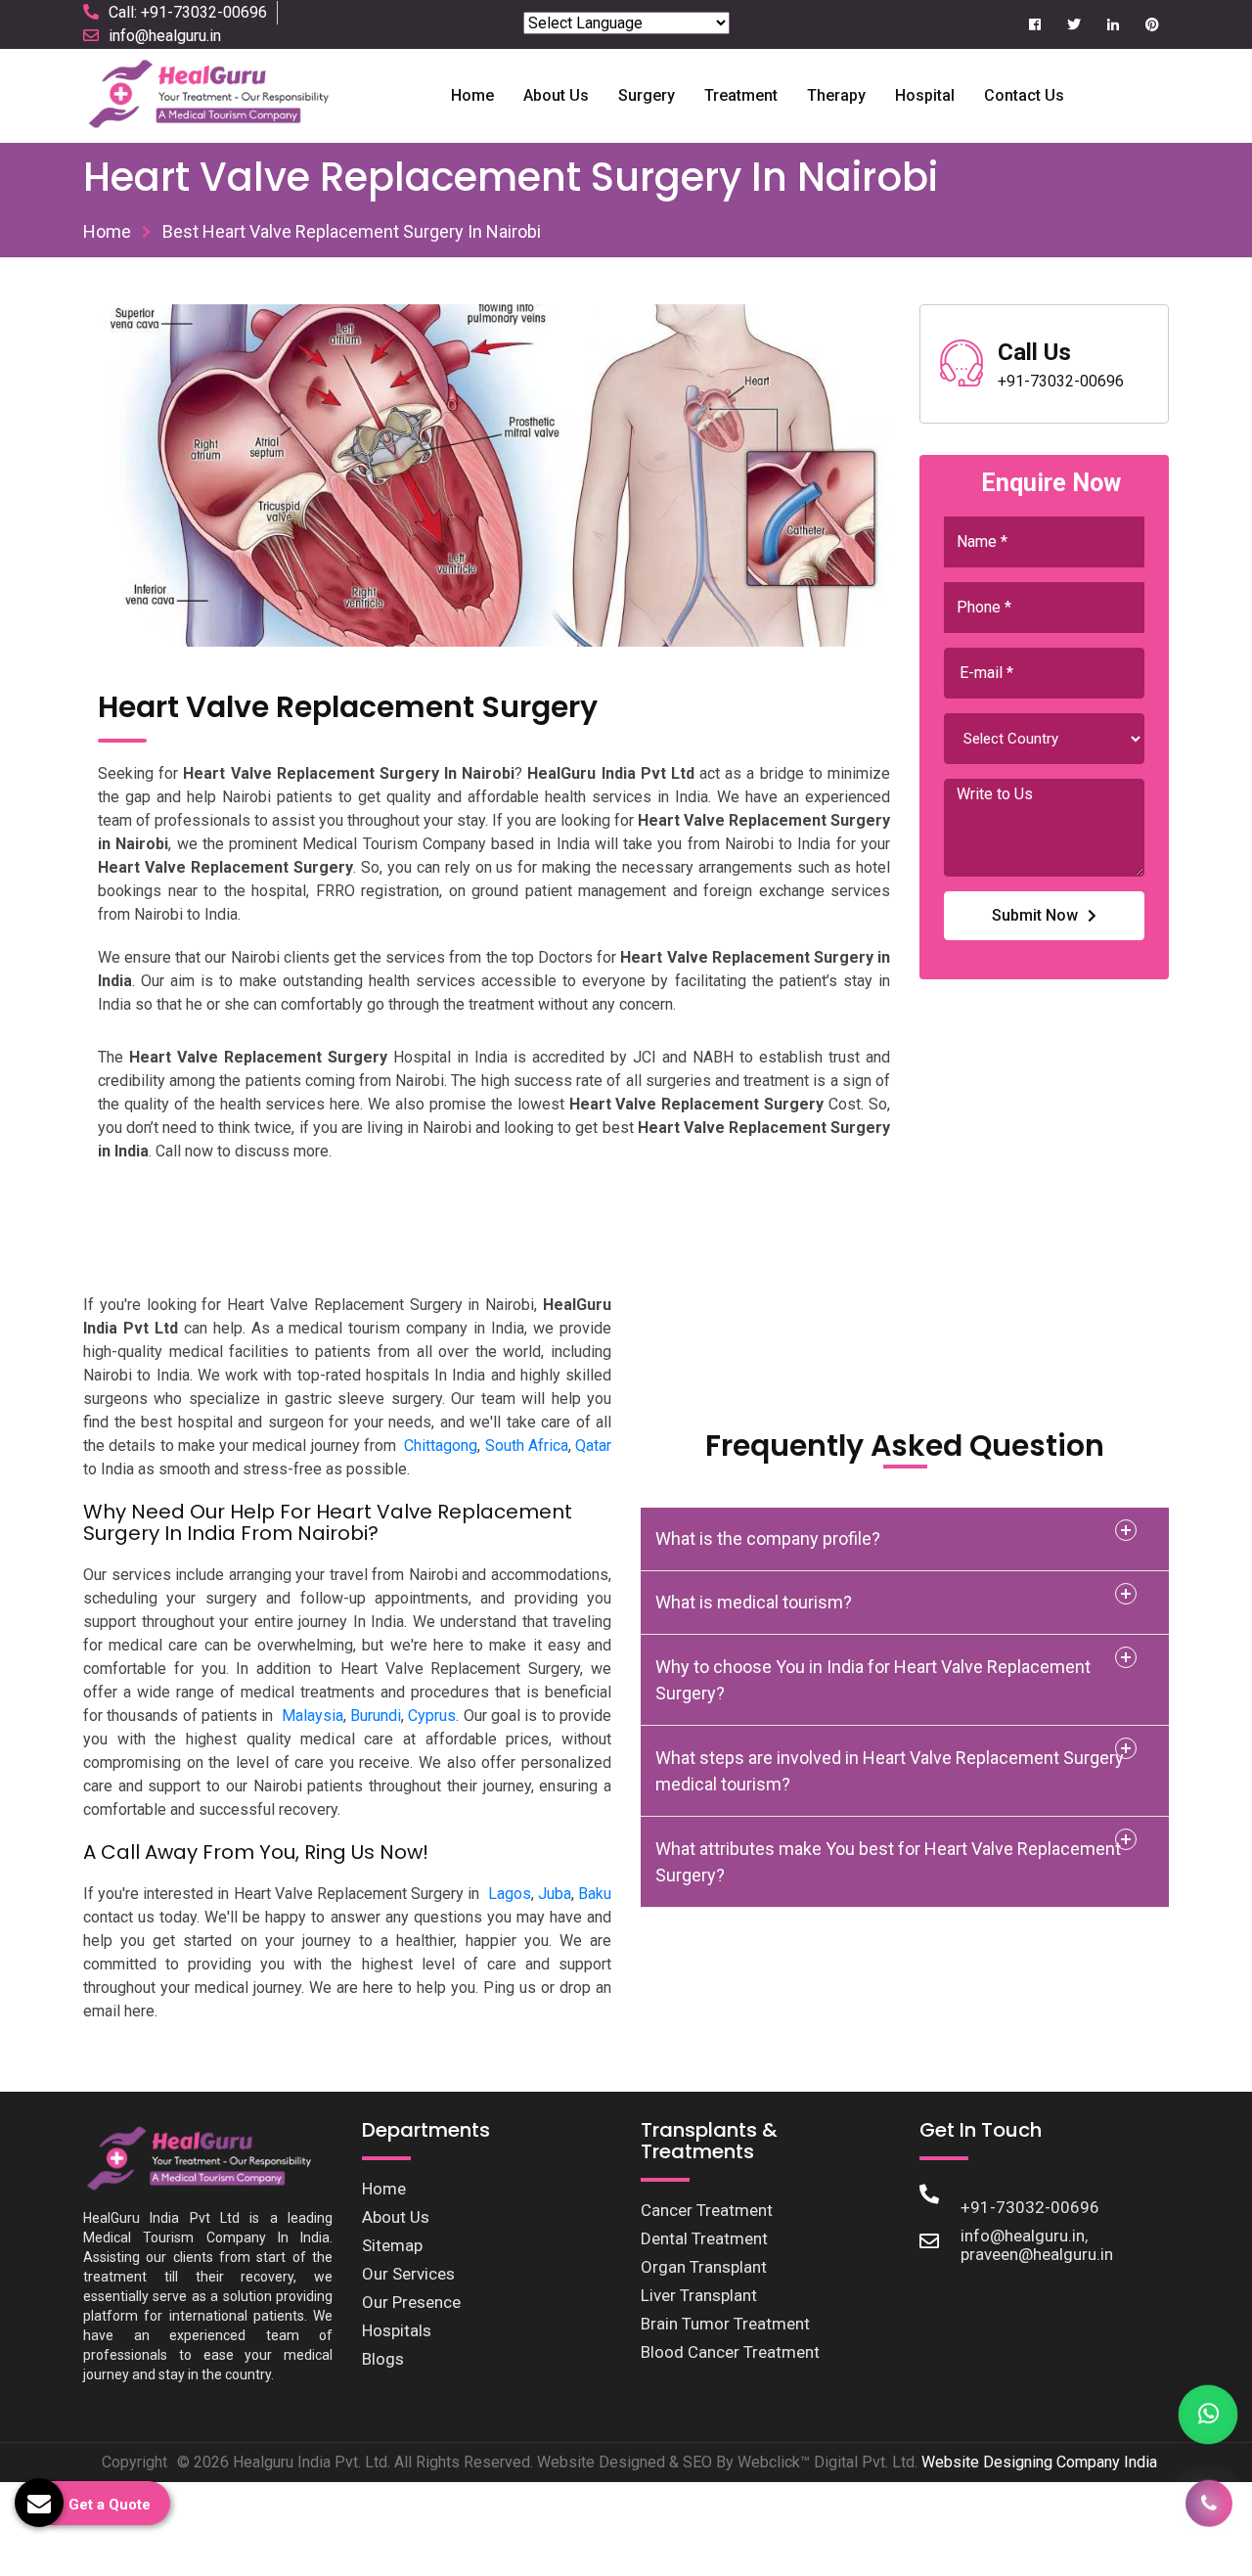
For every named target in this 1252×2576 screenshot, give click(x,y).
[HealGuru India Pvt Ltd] (219, 94)
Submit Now (1035, 915)
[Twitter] (1073, 25)
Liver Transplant (699, 2295)
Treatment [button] (741, 95)
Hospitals (397, 2330)
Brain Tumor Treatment (725, 2324)
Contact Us (1024, 95)
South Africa (527, 1446)
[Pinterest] (1152, 25)
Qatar (593, 1446)
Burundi (376, 1716)
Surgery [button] (647, 95)
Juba (555, 1894)
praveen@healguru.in (1037, 2254)
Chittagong (441, 1446)
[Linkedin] (1113, 25)
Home (472, 95)
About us (556, 95)
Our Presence (411, 2302)
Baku (595, 1894)
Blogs (383, 2359)
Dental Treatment (704, 2238)
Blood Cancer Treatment (730, 2352)
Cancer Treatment (707, 2210)
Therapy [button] (836, 95)
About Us (396, 2217)
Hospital (925, 95)
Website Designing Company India (1039, 2462)
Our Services (408, 2274)
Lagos (510, 1894)
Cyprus (432, 1716)
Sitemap (392, 2245)
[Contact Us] (1209, 2503)
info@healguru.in (165, 36)
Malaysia (313, 1716)
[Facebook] (1034, 25)
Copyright (134, 2462)
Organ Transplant (704, 2267)
